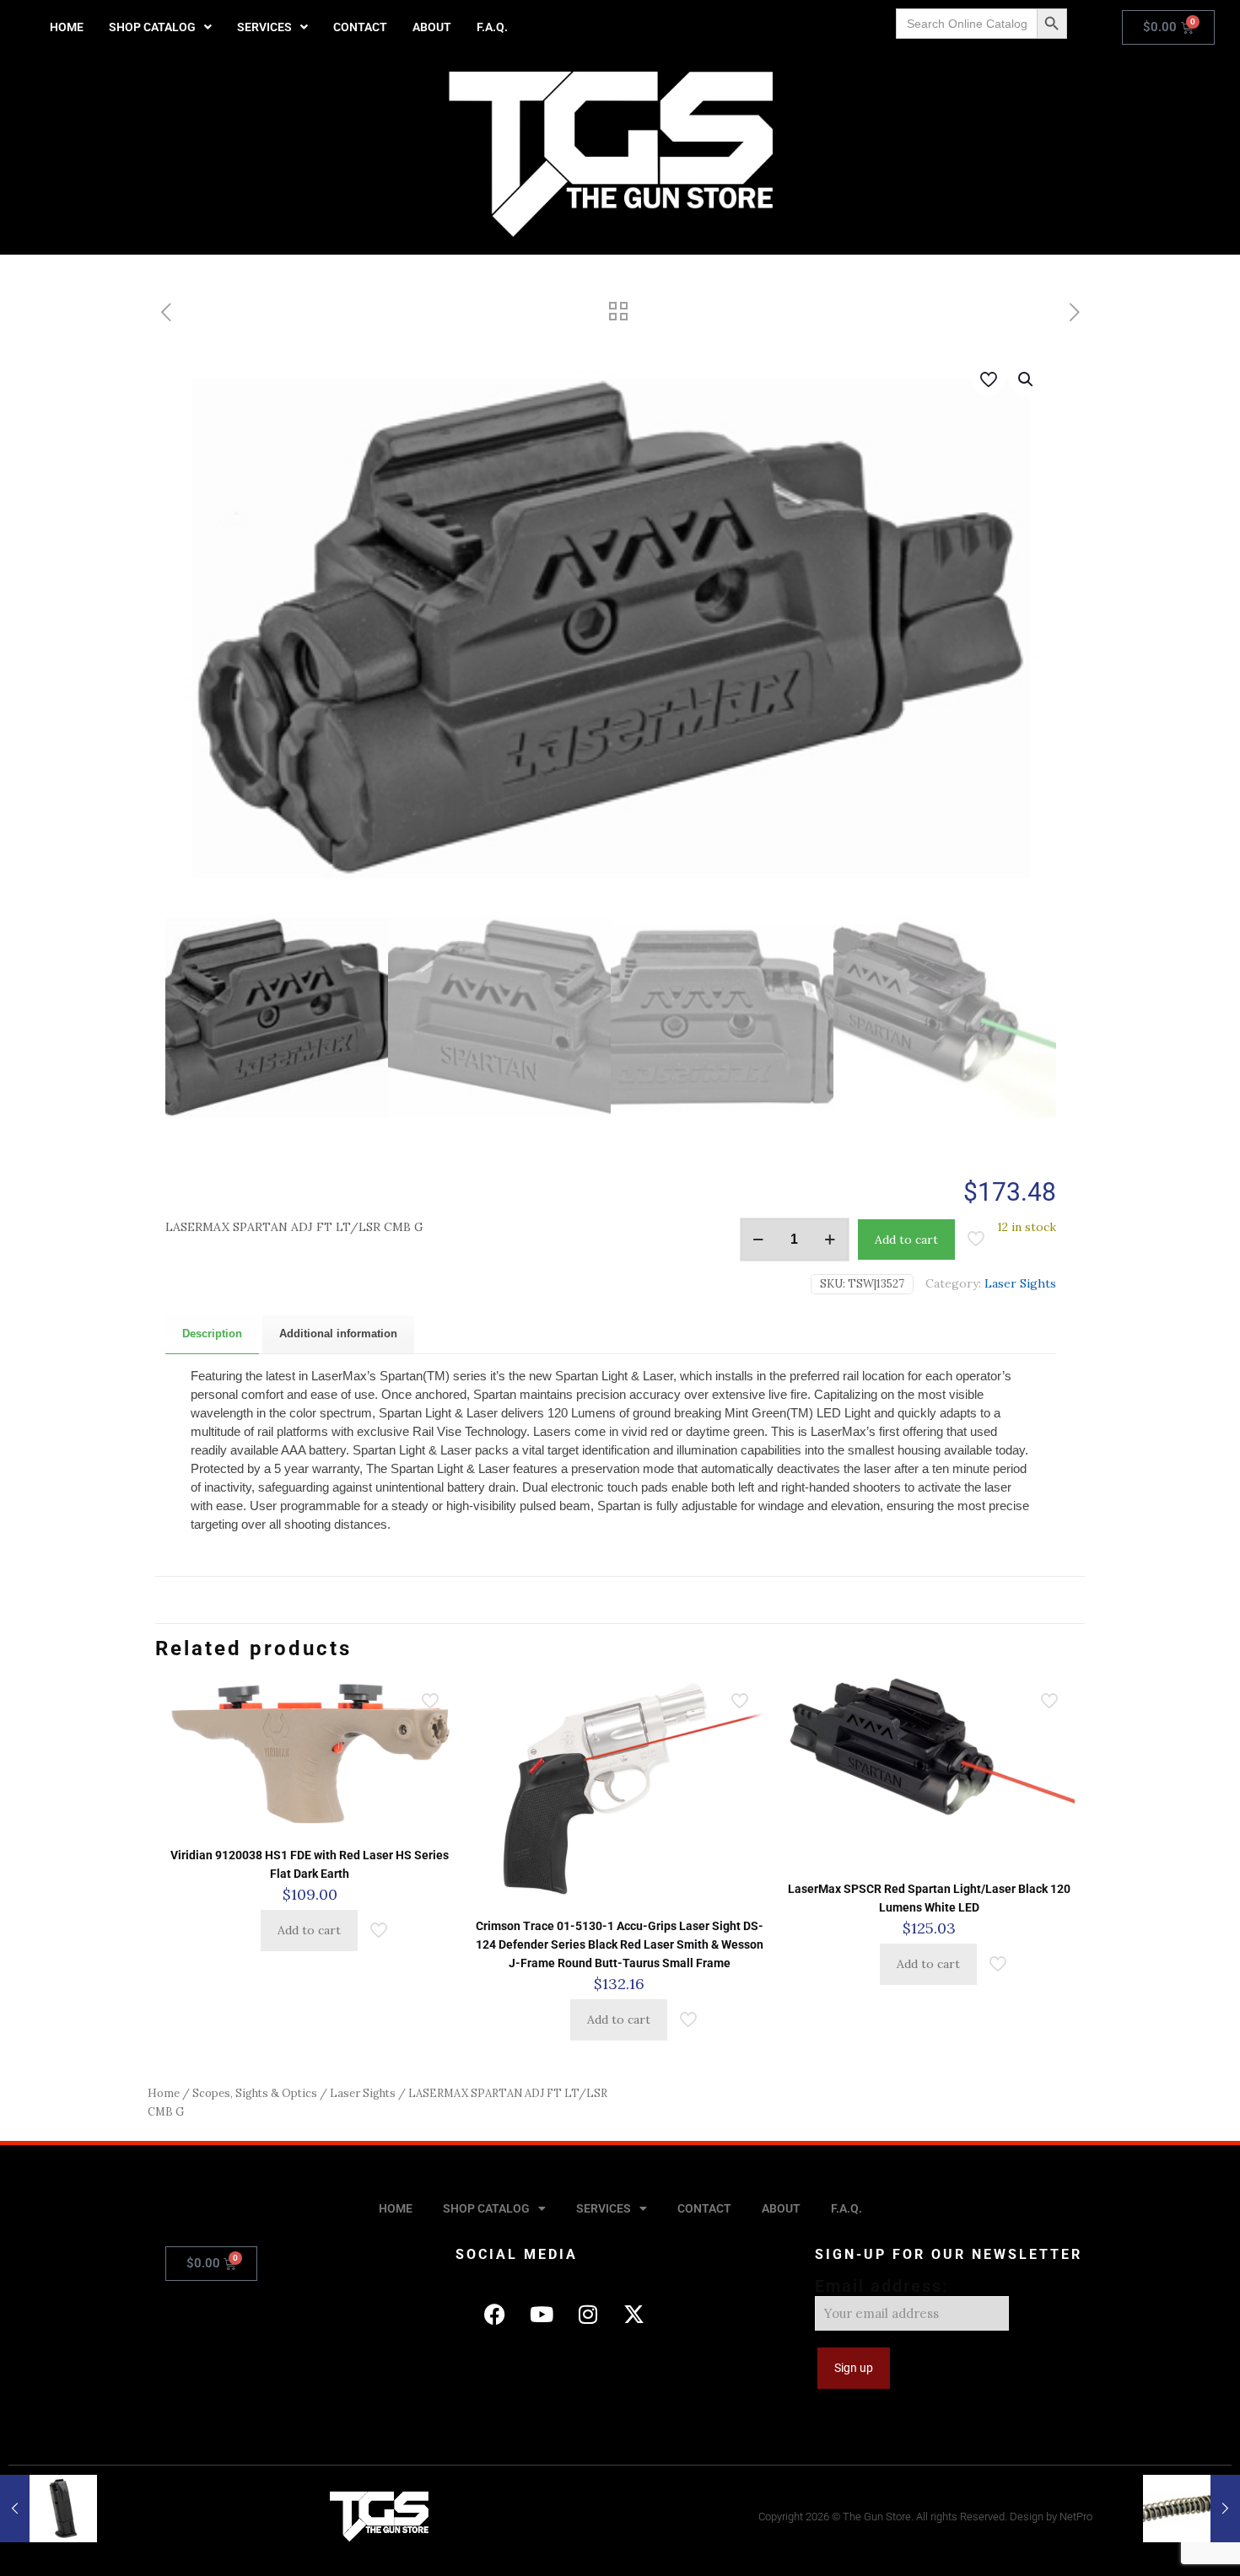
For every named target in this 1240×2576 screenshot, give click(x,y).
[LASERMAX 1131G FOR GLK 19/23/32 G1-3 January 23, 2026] (1191, 2509)
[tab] (212, 1334)
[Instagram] (588, 2314)
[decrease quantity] (759, 1240)
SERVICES (264, 27)
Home (164, 2093)
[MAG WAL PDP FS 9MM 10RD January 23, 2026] (49, 2509)
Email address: (881, 2286)
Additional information (338, 1334)
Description (212, 1334)
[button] (160, 27)
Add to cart (906, 1240)
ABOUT (432, 27)
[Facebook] (495, 2314)
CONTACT (360, 27)
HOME (67, 27)
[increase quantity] (830, 1240)
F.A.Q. (492, 27)
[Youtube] (542, 2314)
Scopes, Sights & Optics (255, 2093)
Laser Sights (1020, 1283)
